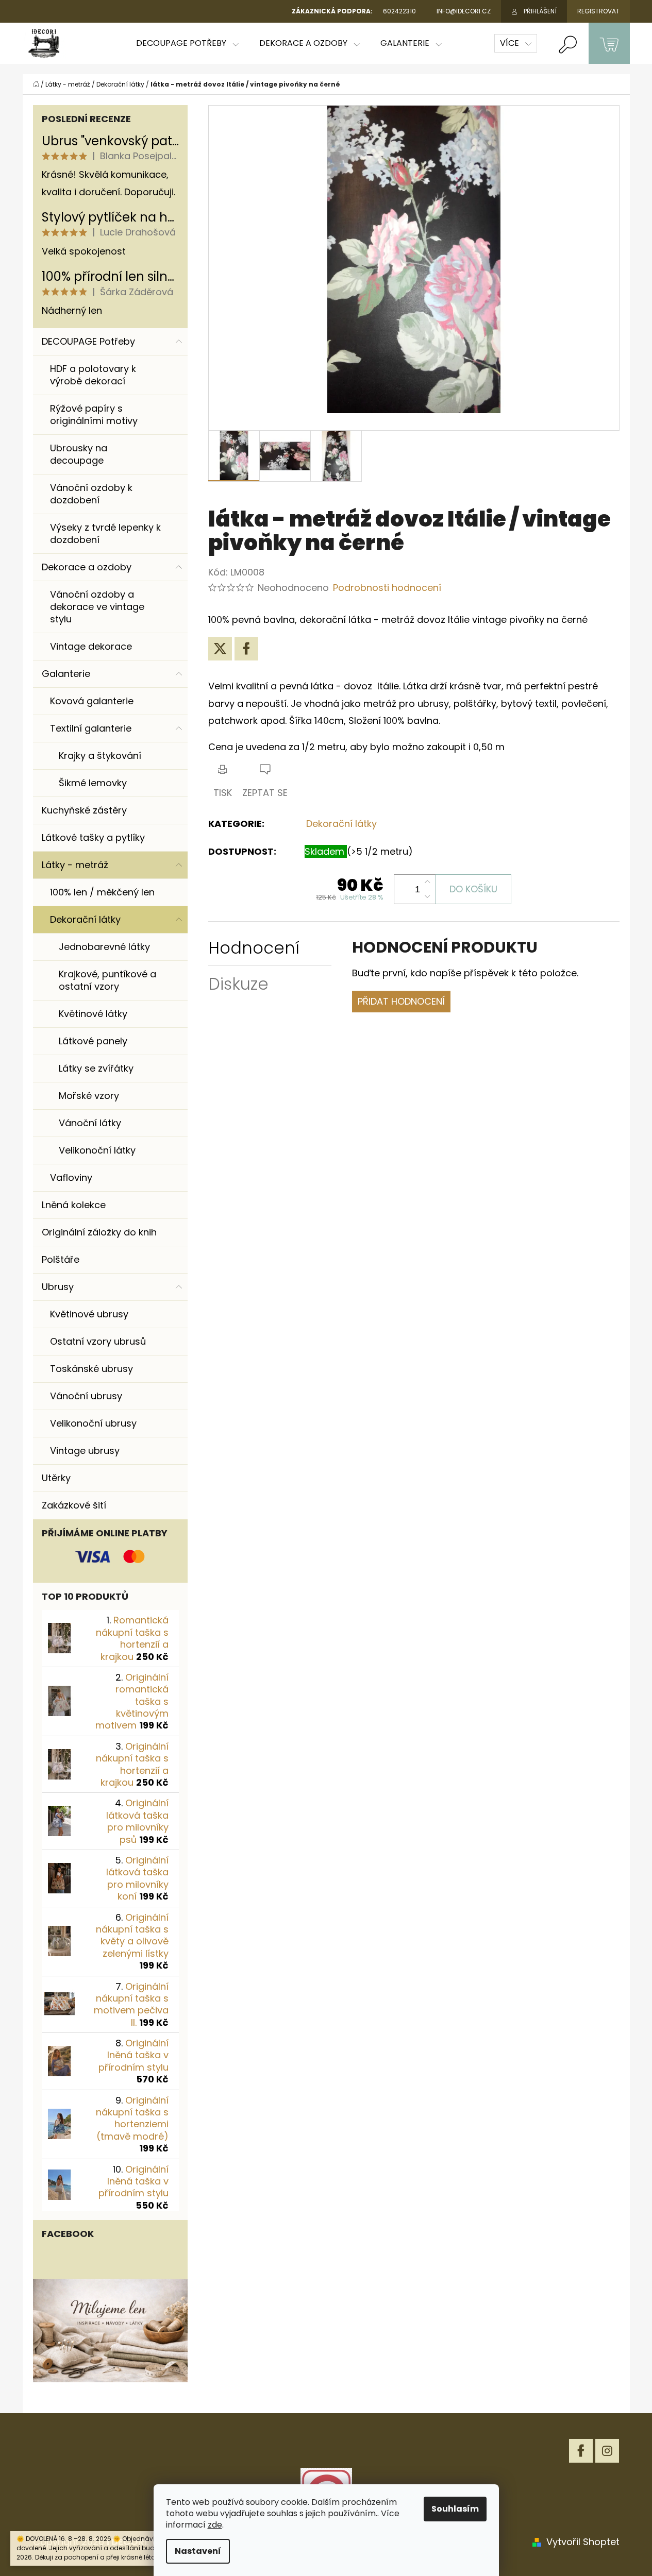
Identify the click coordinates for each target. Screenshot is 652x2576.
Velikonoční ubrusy (93, 1423)
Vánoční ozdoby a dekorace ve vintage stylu (97, 607)
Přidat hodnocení (401, 1001)
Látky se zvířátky (96, 1068)
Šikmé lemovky (93, 783)
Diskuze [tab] (238, 984)
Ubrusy (58, 1287)
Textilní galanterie (91, 728)
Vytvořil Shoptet (583, 2542)
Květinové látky (93, 1014)
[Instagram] (607, 2451)
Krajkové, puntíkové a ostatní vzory (107, 980)
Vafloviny (71, 1177)
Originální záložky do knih (99, 1232)
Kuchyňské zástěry (84, 810)
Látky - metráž (75, 865)
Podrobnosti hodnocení (387, 588)
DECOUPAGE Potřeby (88, 341)
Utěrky (56, 1478)
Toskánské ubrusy (91, 1369)
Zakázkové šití (74, 1505)
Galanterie (66, 674)
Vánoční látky (90, 1123)
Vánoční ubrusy (86, 1396)
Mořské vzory (89, 1096)
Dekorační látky (85, 919)
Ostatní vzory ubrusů (98, 1341)
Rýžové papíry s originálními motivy (94, 414)
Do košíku (473, 889)
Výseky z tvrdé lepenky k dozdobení (105, 533)
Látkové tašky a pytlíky (93, 837)
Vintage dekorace (91, 646)
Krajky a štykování (100, 756)
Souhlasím (455, 2509)
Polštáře (61, 1259)
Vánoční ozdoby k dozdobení (91, 494)
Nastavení (198, 2551)
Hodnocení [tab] (254, 948)
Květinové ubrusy (89, 1314)
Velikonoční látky (97, 1150)
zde (215, 2525)
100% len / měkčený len (102, 892)
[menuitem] (187, 43)
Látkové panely (93, 1041)
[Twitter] (220, 649)
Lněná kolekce (74, 1205)
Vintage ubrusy (85, 1451)
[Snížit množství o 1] (427, 896)
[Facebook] (246, 649)
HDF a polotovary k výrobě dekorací (93, 375)
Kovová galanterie (92, 701)
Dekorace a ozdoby (87, 567)
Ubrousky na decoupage (79, 454)
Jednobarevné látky (104, 947)
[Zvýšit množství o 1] (427, 882)
